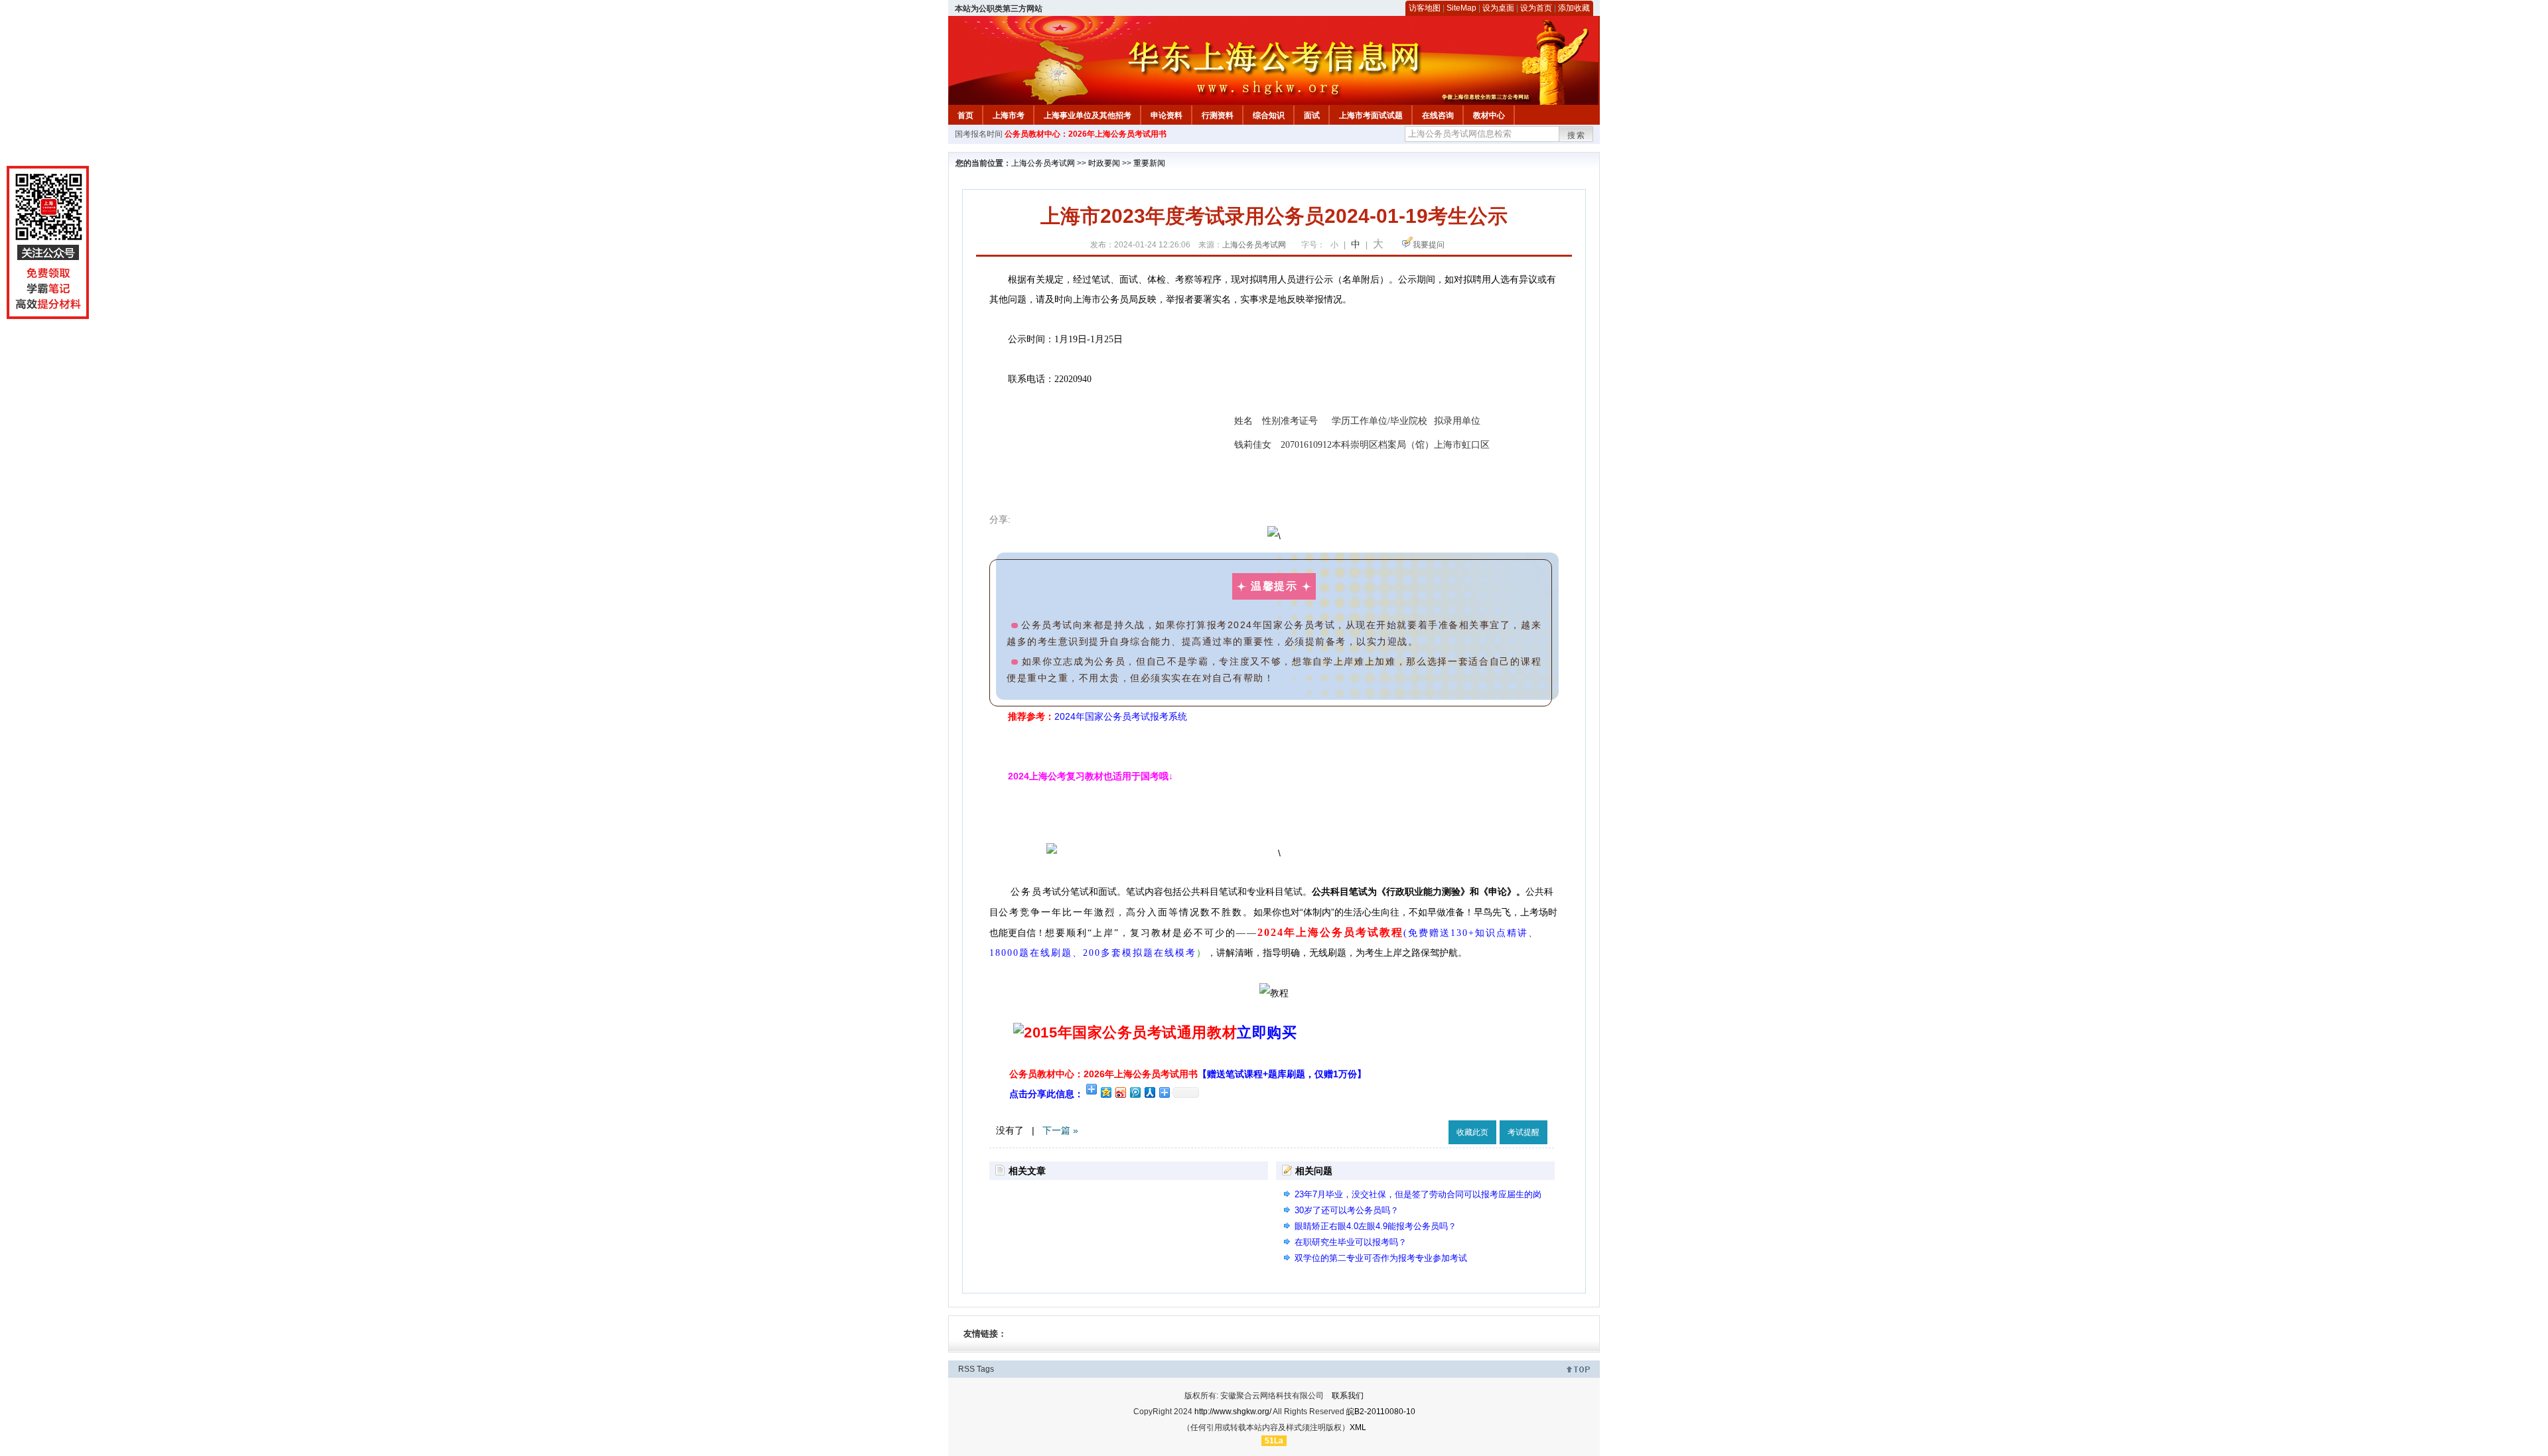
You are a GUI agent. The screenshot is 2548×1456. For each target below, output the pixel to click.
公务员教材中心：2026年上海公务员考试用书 (1086, 134)
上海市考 (1009, 115)
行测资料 (1218, 115)
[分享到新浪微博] (1120, 1092)
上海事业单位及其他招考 (1088, 115)
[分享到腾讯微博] (1135, 1092)
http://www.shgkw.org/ (1233, 1412)
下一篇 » (1060, 1130)
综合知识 (1269, 115)
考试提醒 (1523, 1132)
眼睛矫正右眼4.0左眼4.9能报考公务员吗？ (1376, 1226)
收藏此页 (1472, 1132)
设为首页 (1536, 8)
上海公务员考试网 (1043, 163)
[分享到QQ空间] (1105, 1092)
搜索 (1577, 135)
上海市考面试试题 (1371, 115)
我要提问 (1429, 245)
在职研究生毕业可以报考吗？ (1351, 1242)
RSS (966, 1369)
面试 (1312, 115)
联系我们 (1348, 1396)
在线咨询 (1438, 115)
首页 (965, 115)
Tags (985, 1369)
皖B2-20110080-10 (1381, 1412)
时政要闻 (1104, 163)
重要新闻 (1149, 163)
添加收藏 (1574, 8)
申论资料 (1167, 115)
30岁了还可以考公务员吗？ (1347, 1210)
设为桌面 (1498, 8)
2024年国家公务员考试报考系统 (1121, 716)
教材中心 (1489, 115)
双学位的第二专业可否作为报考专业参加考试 (1381, 1258)
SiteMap (1461, 8)
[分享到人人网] (1149, 1092)
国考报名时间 (979, 134)
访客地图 (1425, 8)
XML (1358, 1427)
